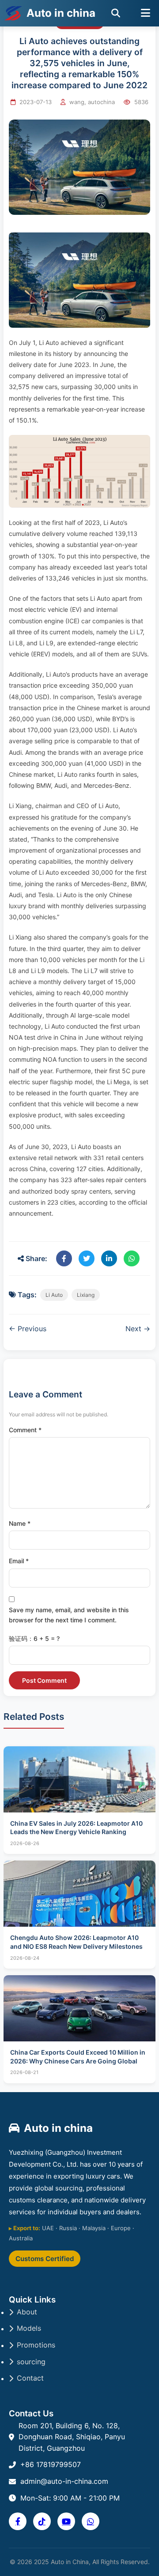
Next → (138, 1329)
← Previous (28, 1329)
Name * (20, 1523)
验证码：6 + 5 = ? (34, 1638)
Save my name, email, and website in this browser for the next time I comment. (69, 1615)
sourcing (31, 2362)
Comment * (25, 1430)
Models (29, 2328)
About (27, 2312)
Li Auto (54, 1295)
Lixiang (86, 1295)
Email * (19, 1561)
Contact (30, 2378)
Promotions (36, 2345)
